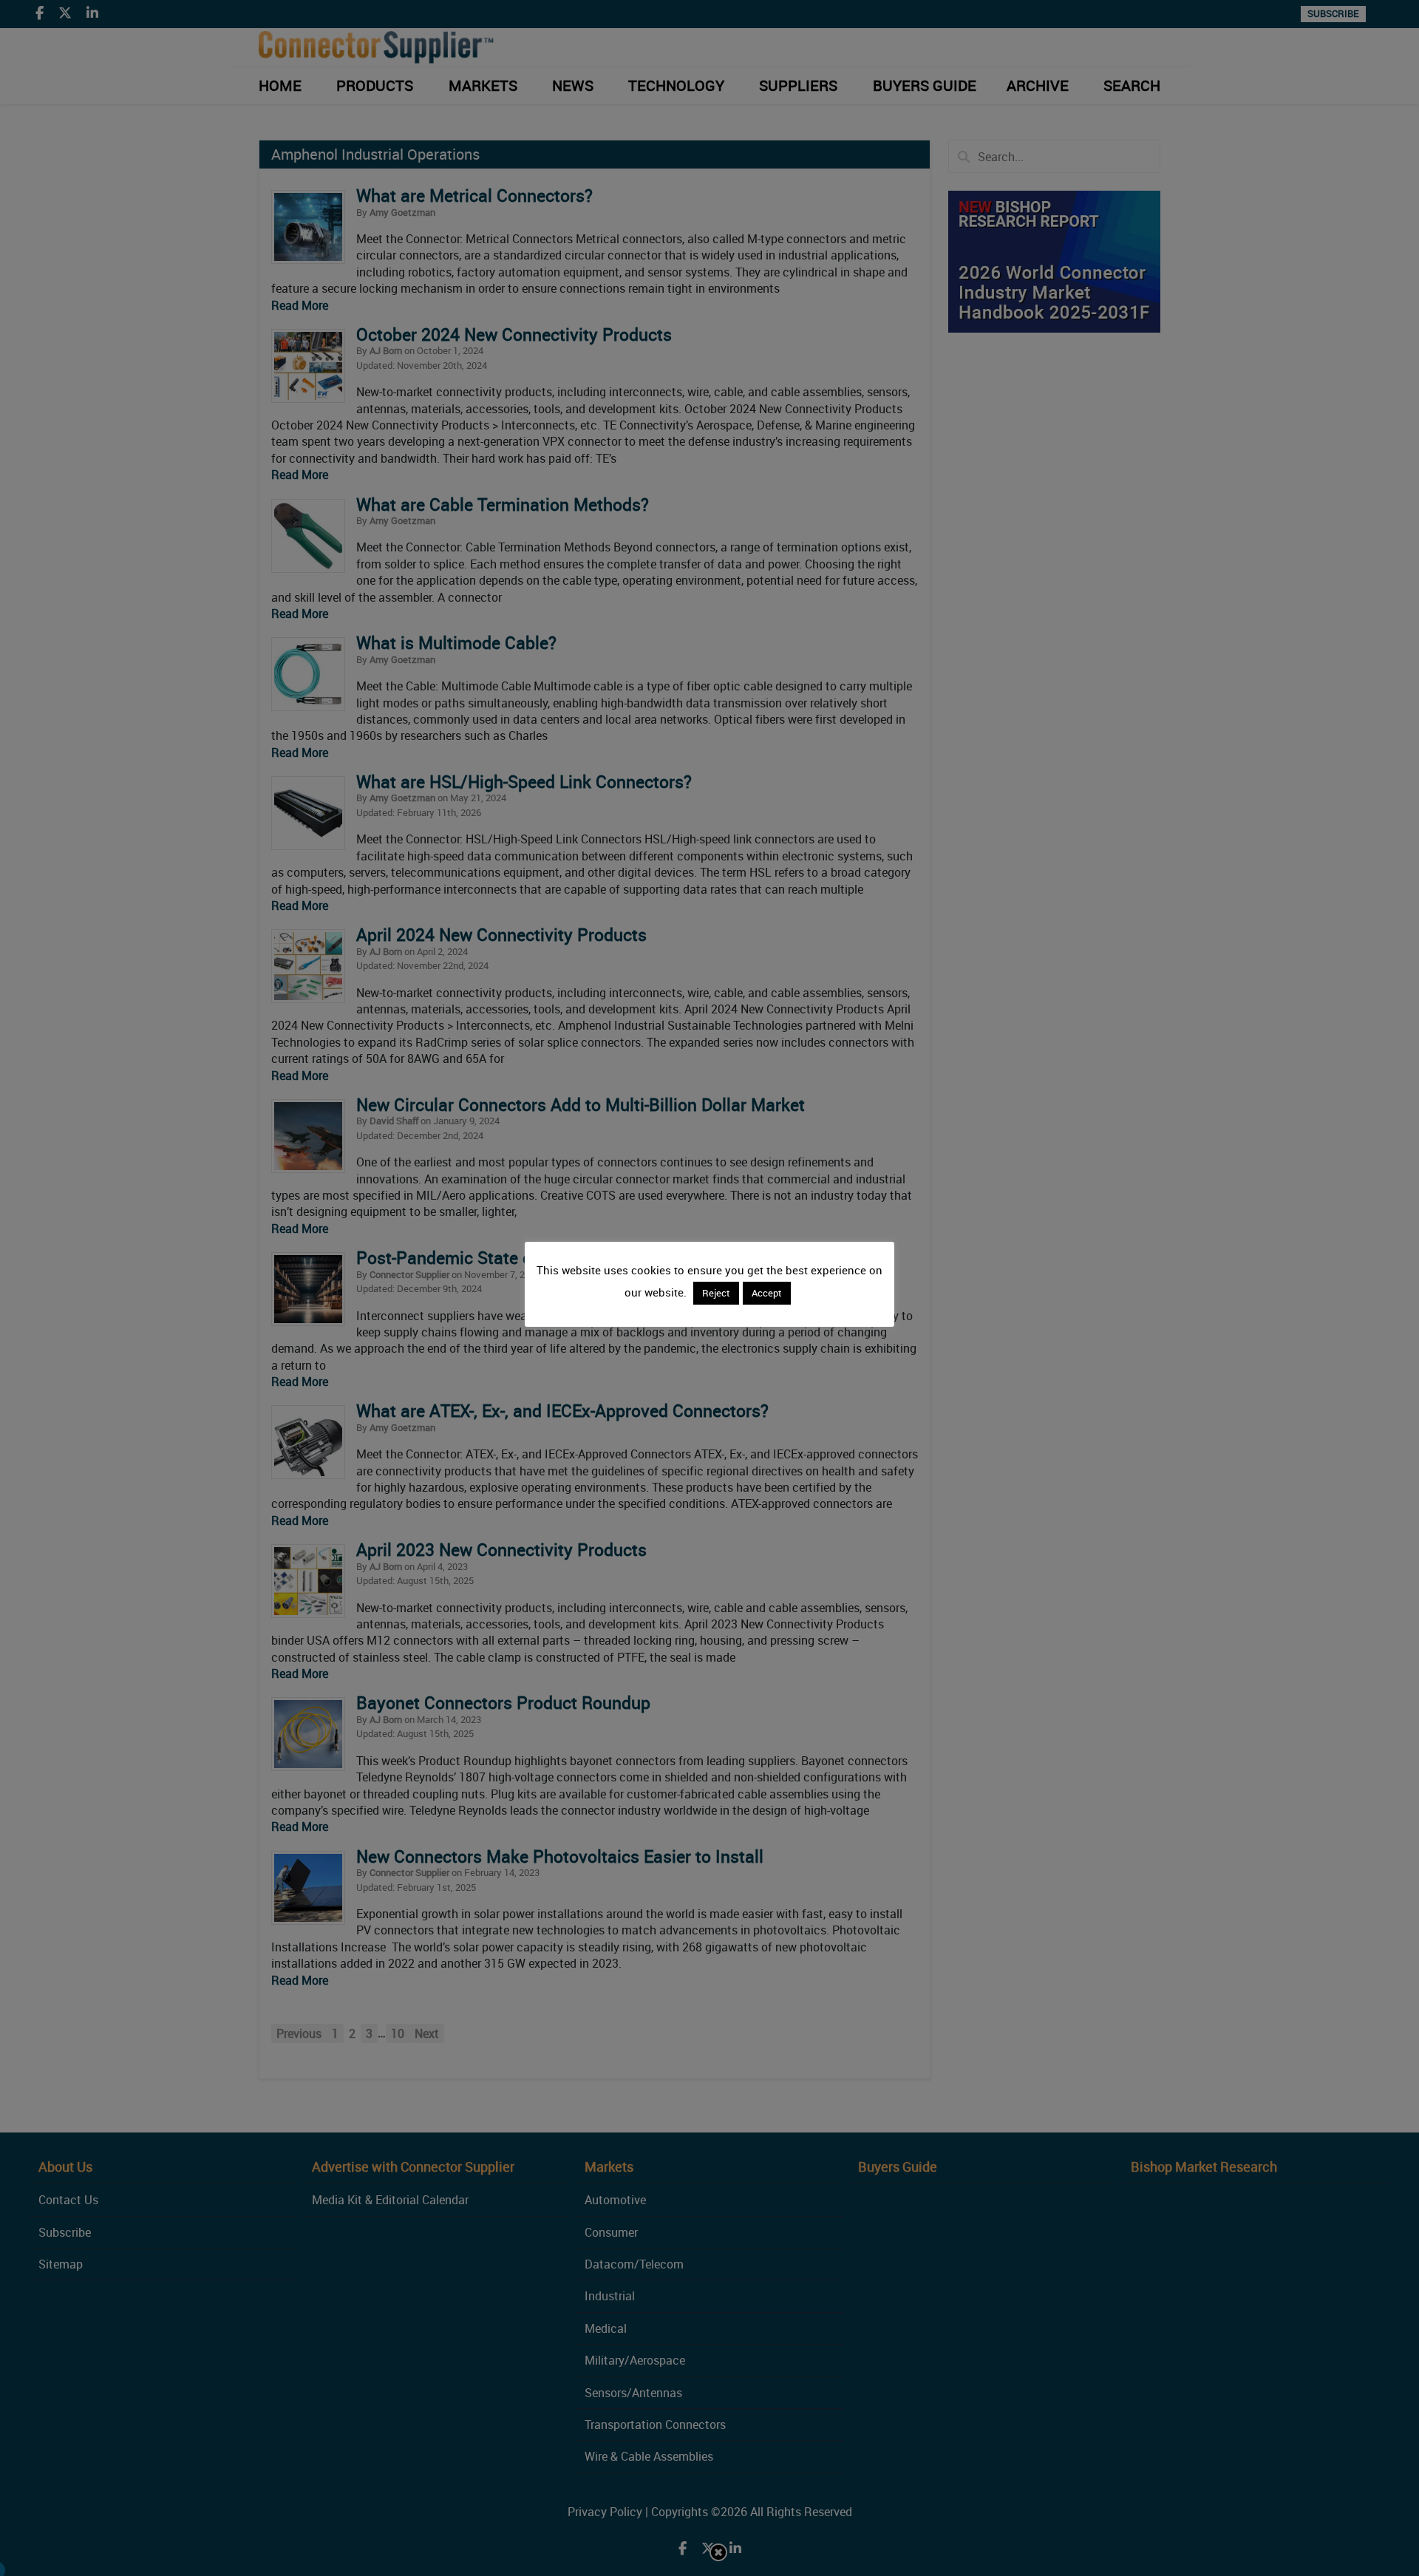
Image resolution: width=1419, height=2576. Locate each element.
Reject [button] (716, 1293)
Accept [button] (767, 1293)
